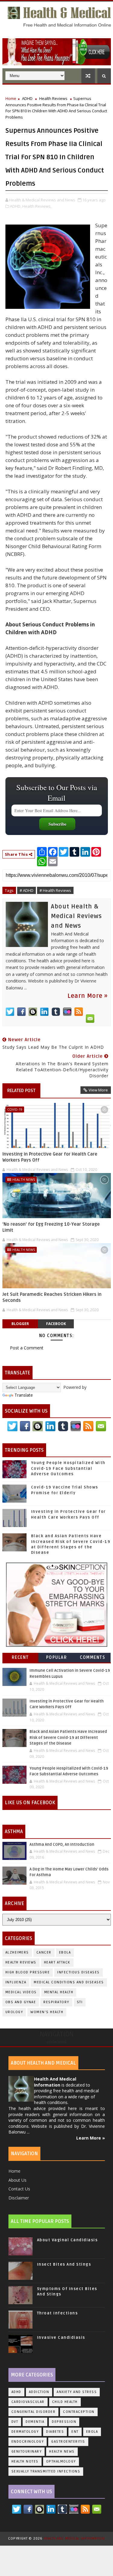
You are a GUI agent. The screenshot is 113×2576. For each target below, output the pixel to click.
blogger (20, 1324)
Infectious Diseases (78, 1972)
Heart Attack (57, 1962)
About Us (17, 2180)
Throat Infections (58, 2313)
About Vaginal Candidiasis (67, 2240)
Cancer (44, 1952)
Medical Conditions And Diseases (69, 1982)
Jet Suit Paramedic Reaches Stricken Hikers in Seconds (52, 1297)
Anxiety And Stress (77, 2392)
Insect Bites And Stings (64, 2264)
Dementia (35, 2422)
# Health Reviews (55, 890)
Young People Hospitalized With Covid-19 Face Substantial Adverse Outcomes (68, 1468)
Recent (20, 1657)
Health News (24, 1179)
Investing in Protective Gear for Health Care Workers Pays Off (50, 1157)
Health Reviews (53, 98)
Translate (24, 1395)
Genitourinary (27, 2452)
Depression (64, 2422)
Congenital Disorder (34, 2412)
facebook (56, 1324)
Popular (57, 1657)
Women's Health (47, 2012)
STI (80, 2002)
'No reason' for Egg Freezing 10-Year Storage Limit (51, 1227)
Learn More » (88, 996)
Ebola (65, 1952)
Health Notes (25, 2461)
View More (98, 1090)
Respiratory (56, 2002)
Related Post (21, 1091)
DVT (15, 2422)
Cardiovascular (28, 2402)
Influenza (16, 1982)
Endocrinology (28, 2442)
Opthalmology (61, 2461)
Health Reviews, (37, 206)
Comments (93, 1657)
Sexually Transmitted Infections (46, 2471)
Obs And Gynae (21, 2002)
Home (11, 98)
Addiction (39, 2392)
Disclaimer (19, 2198)
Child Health (65, 2402)
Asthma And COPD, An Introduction (62, 1845)
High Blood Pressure (28, 1972)
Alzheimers (17, 1952)
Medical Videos (21, 1992)
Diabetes (55, 2432)
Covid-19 (15, 1109)
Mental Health (59, 1992)
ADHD (27, 98)
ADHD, (16, 206)
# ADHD (27, 890)
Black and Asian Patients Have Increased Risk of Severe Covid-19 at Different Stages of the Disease (68, 1738)
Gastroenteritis (68, 2442)
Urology (14, 2012)
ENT (75, 2432)
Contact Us (19, 2189)
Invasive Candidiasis (61, 2338)
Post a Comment (27, 1348)
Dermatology (25, 2432)
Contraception (79, 2412)
